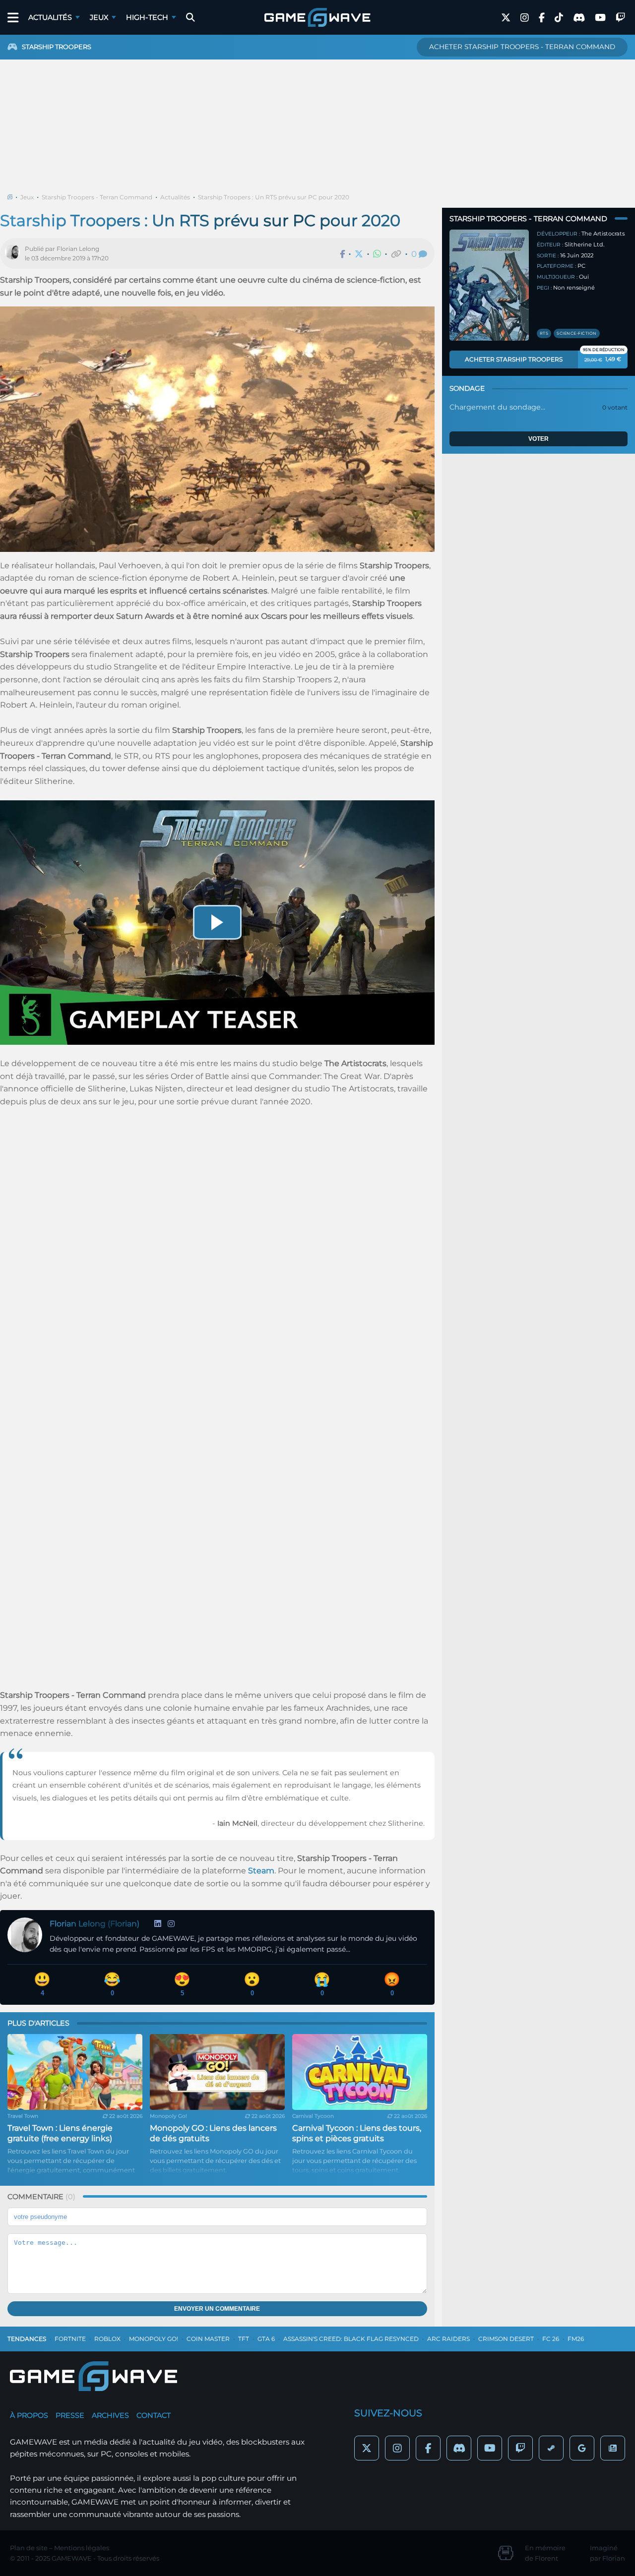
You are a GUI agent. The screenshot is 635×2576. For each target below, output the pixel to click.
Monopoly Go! (154, 2339)
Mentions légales (82, 2548)
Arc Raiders (448, 2339)
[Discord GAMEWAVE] (579, 18)
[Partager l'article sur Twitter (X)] (359, 254)
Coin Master (208, 2339)
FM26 (576, 2339)
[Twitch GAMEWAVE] (620, 18)
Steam (261, 1871)
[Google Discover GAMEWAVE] (582, 2448)
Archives (110, 2415)
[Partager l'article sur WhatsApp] (377, 254)
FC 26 (551, 2339)
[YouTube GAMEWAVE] (600, 18)
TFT (244, 2339)
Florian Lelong (78, 249)
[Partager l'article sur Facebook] (342, 254)
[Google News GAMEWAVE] (613, 2448)
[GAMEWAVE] (317, 17)
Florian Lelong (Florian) (95, 1924)
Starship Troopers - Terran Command (97, 197)
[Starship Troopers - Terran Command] (489, 285)
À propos (29, 2415)
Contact (154, 2415)
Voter (539, 439)
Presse (70, 2415)
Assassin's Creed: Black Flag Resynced (351, 2339)
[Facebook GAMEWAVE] (542, 18)
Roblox (107, 2339)
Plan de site (29, 2548)
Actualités (50, 17)
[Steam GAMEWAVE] (551, 2448)
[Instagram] (171, 1924)
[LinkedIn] (158, 1924)
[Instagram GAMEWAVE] (525, 18)
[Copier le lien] (396, 254)
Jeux (99, 17)
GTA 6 (266, 2339)
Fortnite (70, 2339)
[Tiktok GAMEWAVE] (559, 18)
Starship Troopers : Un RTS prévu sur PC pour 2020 (274, 197)
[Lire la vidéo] (217, 922)
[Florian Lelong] (15, 253)
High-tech (147, 17)
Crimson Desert (506, 2339)
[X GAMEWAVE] (506, 18)
